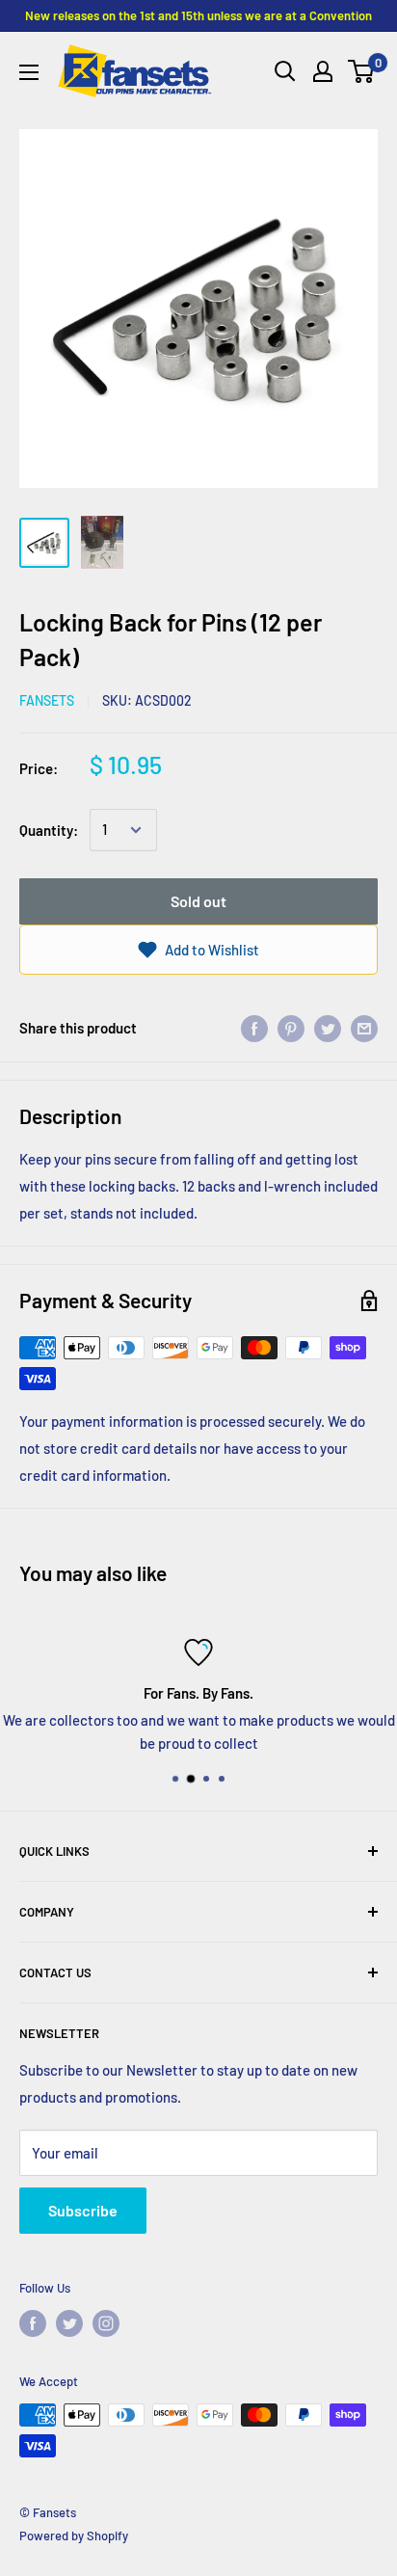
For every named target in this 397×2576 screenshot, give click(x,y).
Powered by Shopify (74, 2536)
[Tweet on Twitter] (328, 1028)
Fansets (47, 700)
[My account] (323, 71)
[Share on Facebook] (254, 1028)
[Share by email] (364, 1028)
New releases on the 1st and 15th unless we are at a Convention (198, 15)
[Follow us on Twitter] (69, 2323)
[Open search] (285, 71)
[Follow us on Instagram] (106, 2323)
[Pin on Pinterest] (291, 1028)
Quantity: (49, 830)
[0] (362, 71)
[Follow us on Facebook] (33, 2323)
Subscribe (83, 2210)
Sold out (198, 901)
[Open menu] (29, 72)
